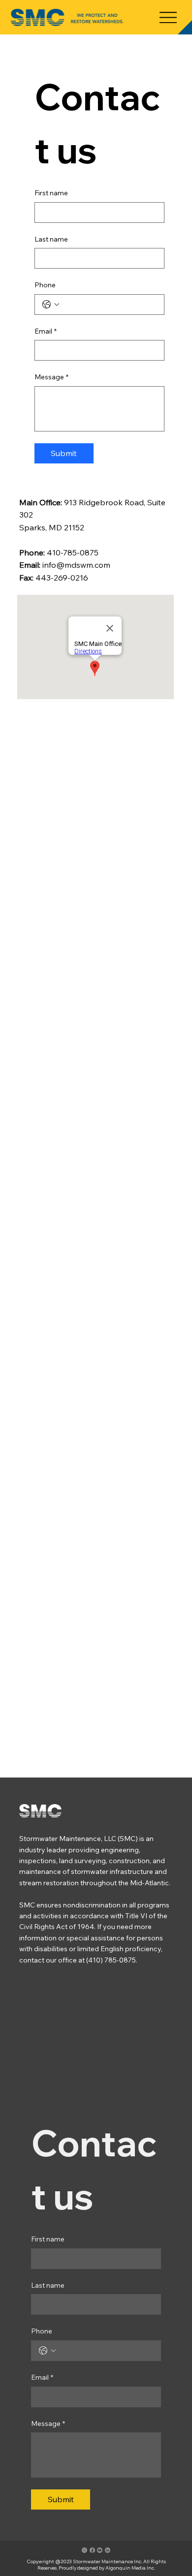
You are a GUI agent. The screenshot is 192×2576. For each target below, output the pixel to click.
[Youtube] (100, 2550)
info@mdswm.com (76, 565)
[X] (84, 2550)
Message (51, 377)
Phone (45, 285)
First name (51, 193)
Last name (51, 239)
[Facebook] (92, 2550)
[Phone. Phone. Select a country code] (51, 305)
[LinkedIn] (108, 2550)
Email (46, 331)
